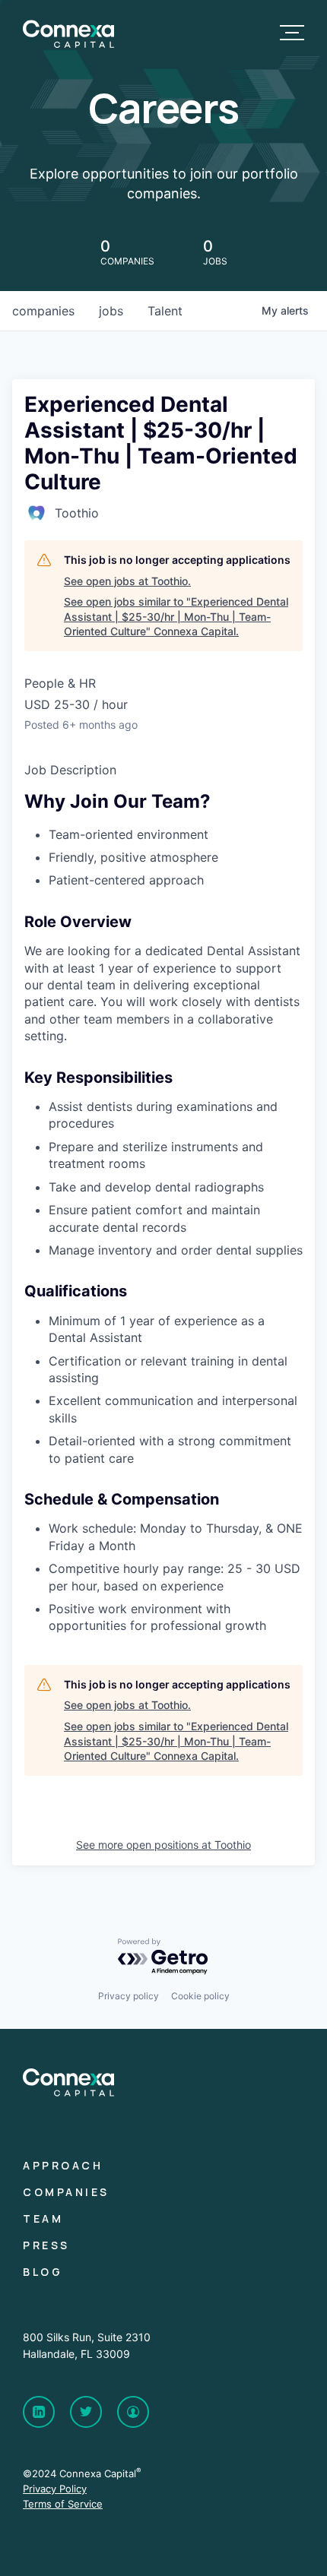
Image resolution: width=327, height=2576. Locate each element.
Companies (66, 2192)
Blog (43, 2272)
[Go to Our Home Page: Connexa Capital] (68, 44)
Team (43, 2218)
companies (43, 311)
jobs (111, 311)
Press (46, 2245)
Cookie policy (200, 1996)
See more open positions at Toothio (163, 1845)
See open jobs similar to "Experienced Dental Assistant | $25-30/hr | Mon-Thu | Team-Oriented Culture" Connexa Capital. (176, 616)
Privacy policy (129, 1996)
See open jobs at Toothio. (127, 581)
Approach (63, 2165)
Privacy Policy (55, 2489)
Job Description (70, 770)
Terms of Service (63, 2504)
